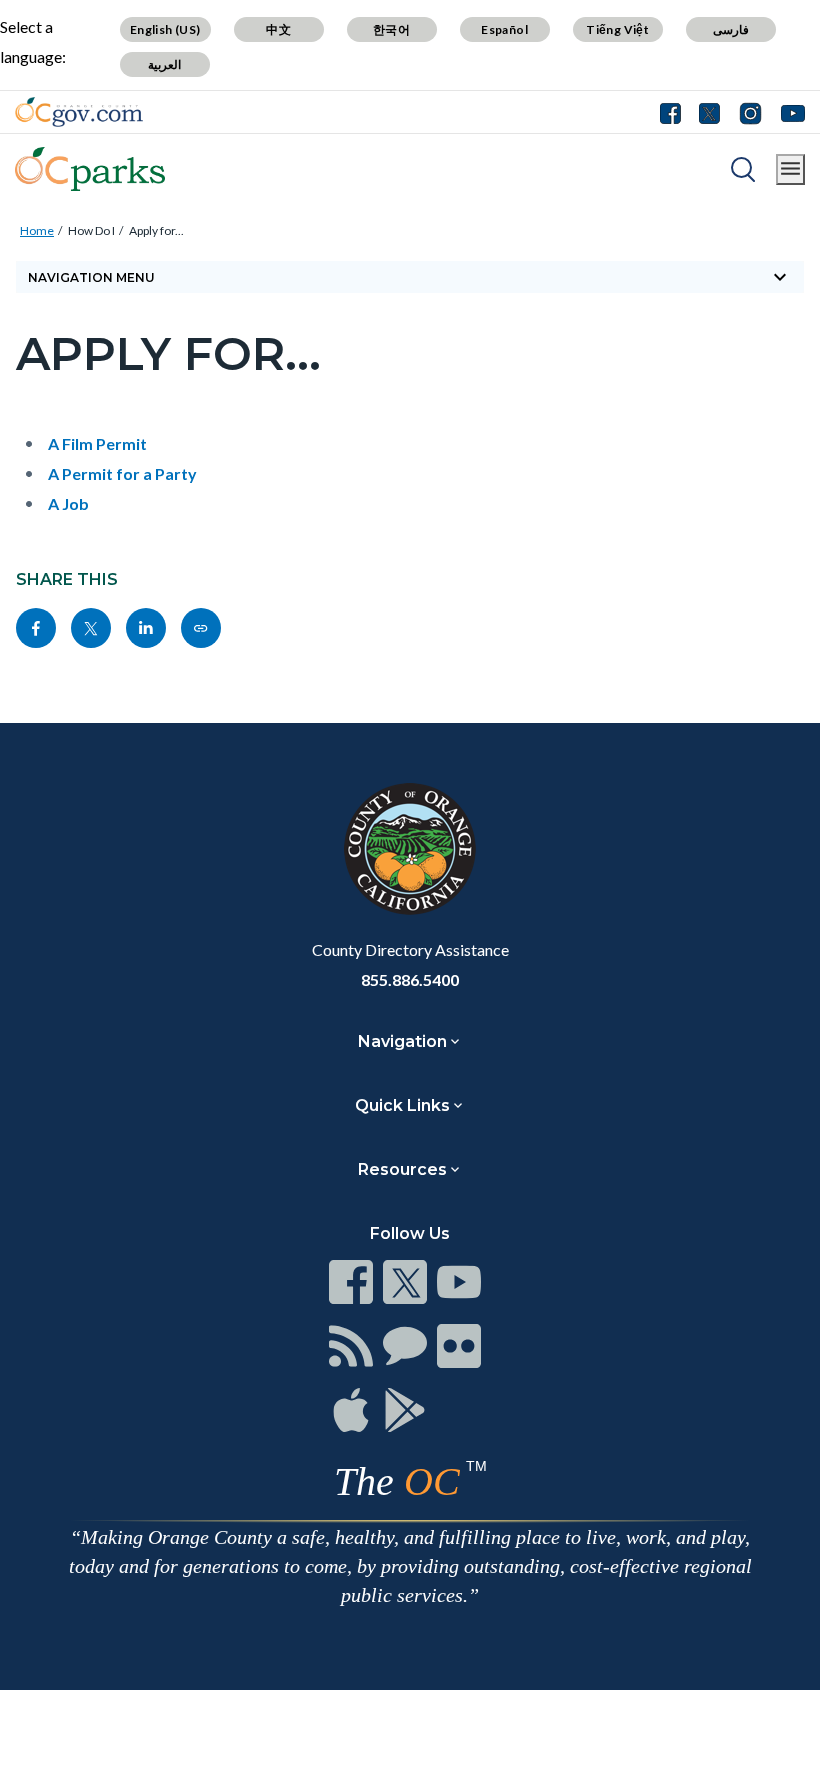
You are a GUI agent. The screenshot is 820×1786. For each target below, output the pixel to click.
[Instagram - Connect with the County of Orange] (750, 112)
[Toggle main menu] (790, 169)
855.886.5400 (410, 979)
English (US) (165, 29)
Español (504, 29)
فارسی (731, 29)
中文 (278, 29)
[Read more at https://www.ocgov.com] (410, 849)
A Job (68, 503)
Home (37, 230)
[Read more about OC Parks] (90, 169)
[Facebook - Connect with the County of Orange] (675, 112)
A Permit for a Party (122, 473)
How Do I (91, 230)
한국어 (391, 29)
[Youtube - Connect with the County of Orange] (788, 112)
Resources (402, 1169)
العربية (164, 64)
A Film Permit (97, 443)
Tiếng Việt (617, 29)
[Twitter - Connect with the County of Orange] (709, 112)
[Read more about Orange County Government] (79, 112)
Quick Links (402, 1105)
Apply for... (156, 230)
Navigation (402, 1041)
